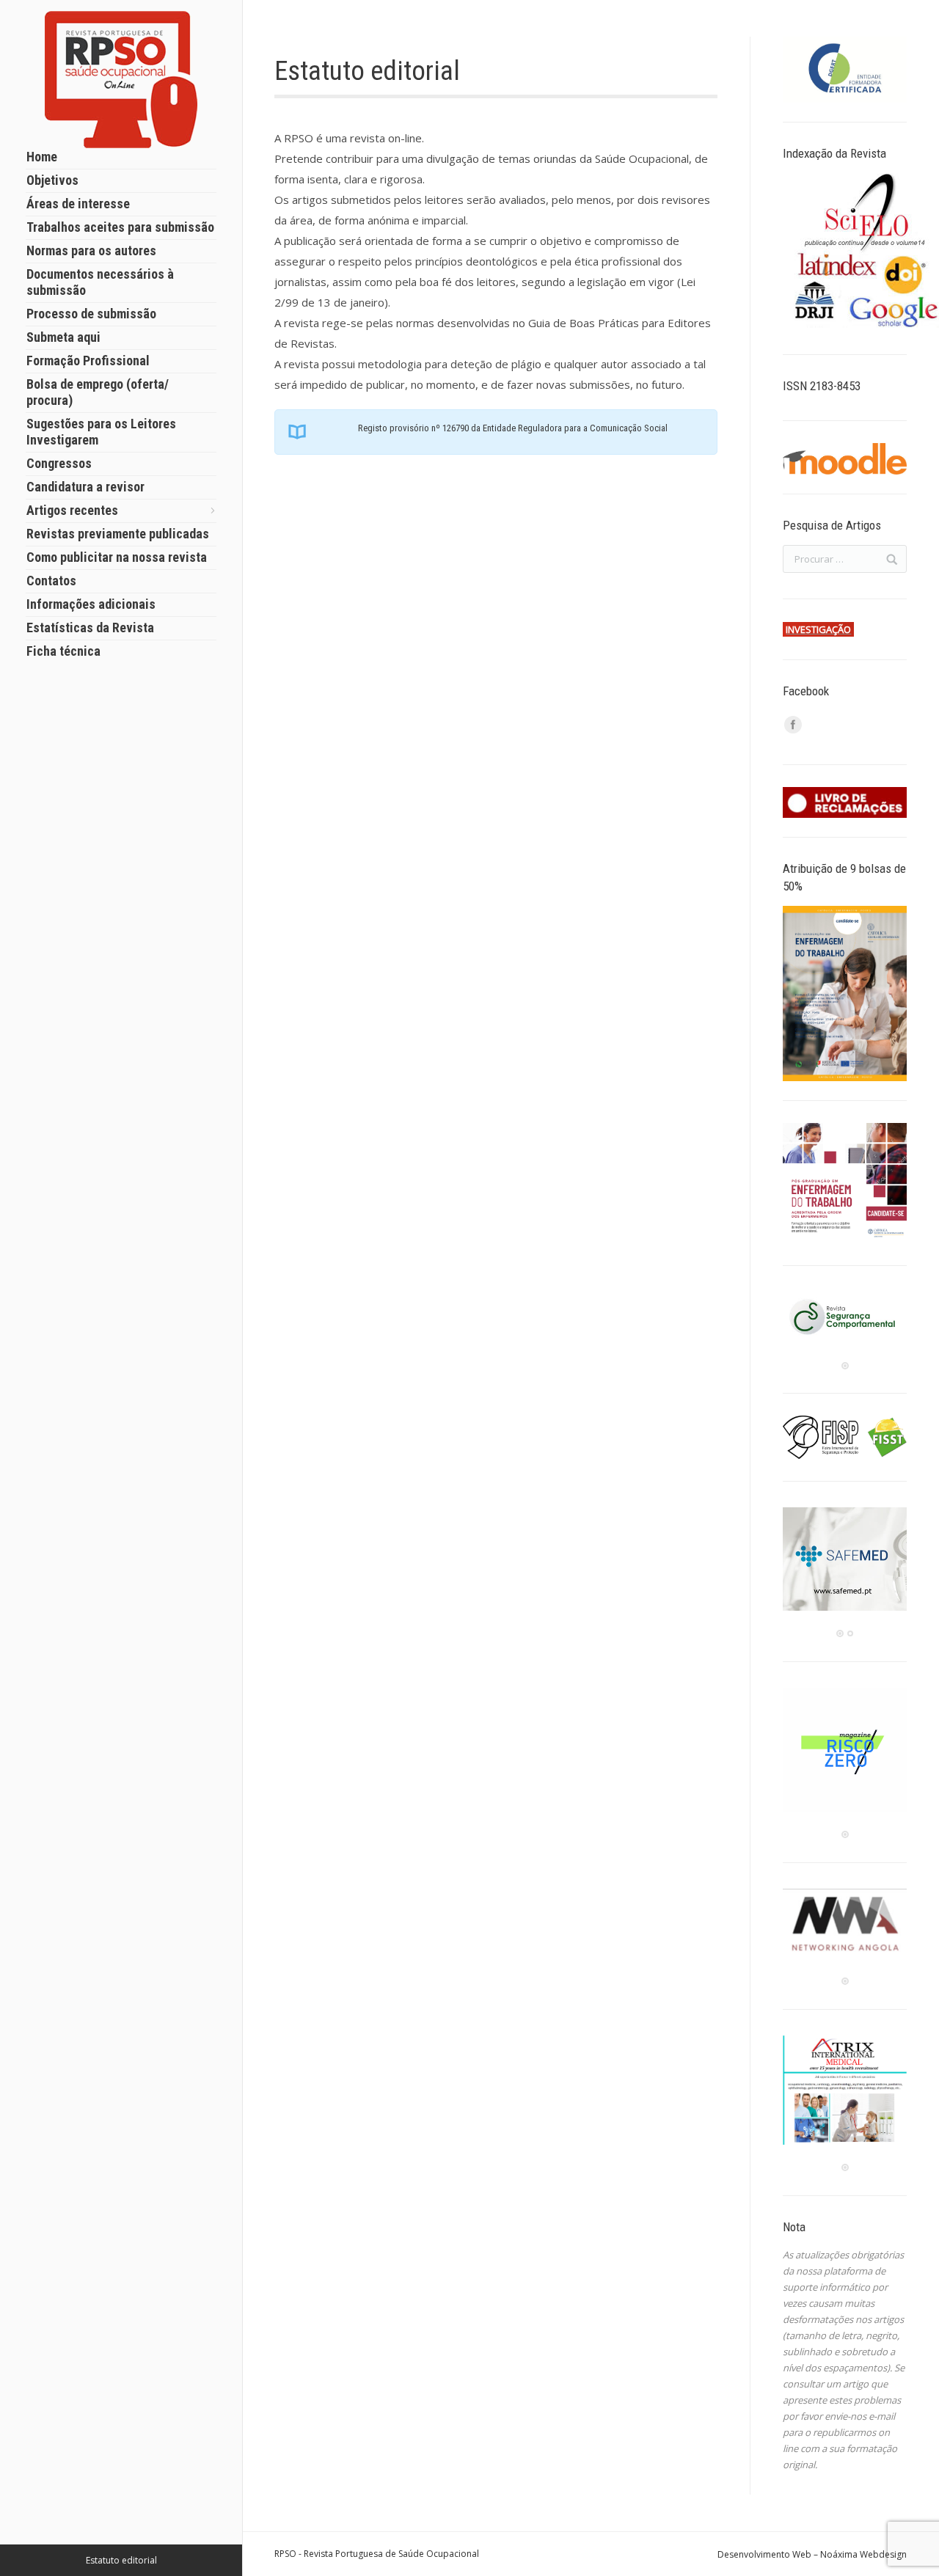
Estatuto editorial (121, 2560)
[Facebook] (793, 725)
